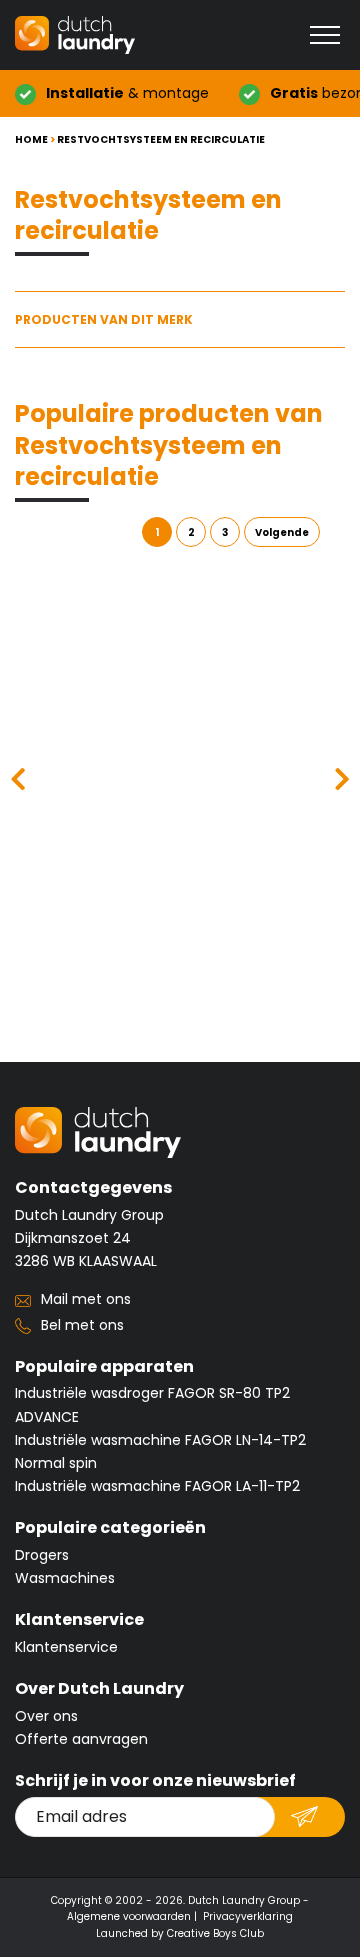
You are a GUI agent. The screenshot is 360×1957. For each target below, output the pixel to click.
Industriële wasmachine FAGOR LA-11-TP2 (157, 1486)
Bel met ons (82, 1325)
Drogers (42, 1555)
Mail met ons (86, 1299)
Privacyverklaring (248, 1916)
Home (31, 139)
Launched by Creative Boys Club (180, 1933)
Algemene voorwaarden (129, 1916)
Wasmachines (65, 1578)
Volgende (282, 532)
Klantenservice (66, 1647)
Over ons (46, 1716)
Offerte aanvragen (81, 1739)
